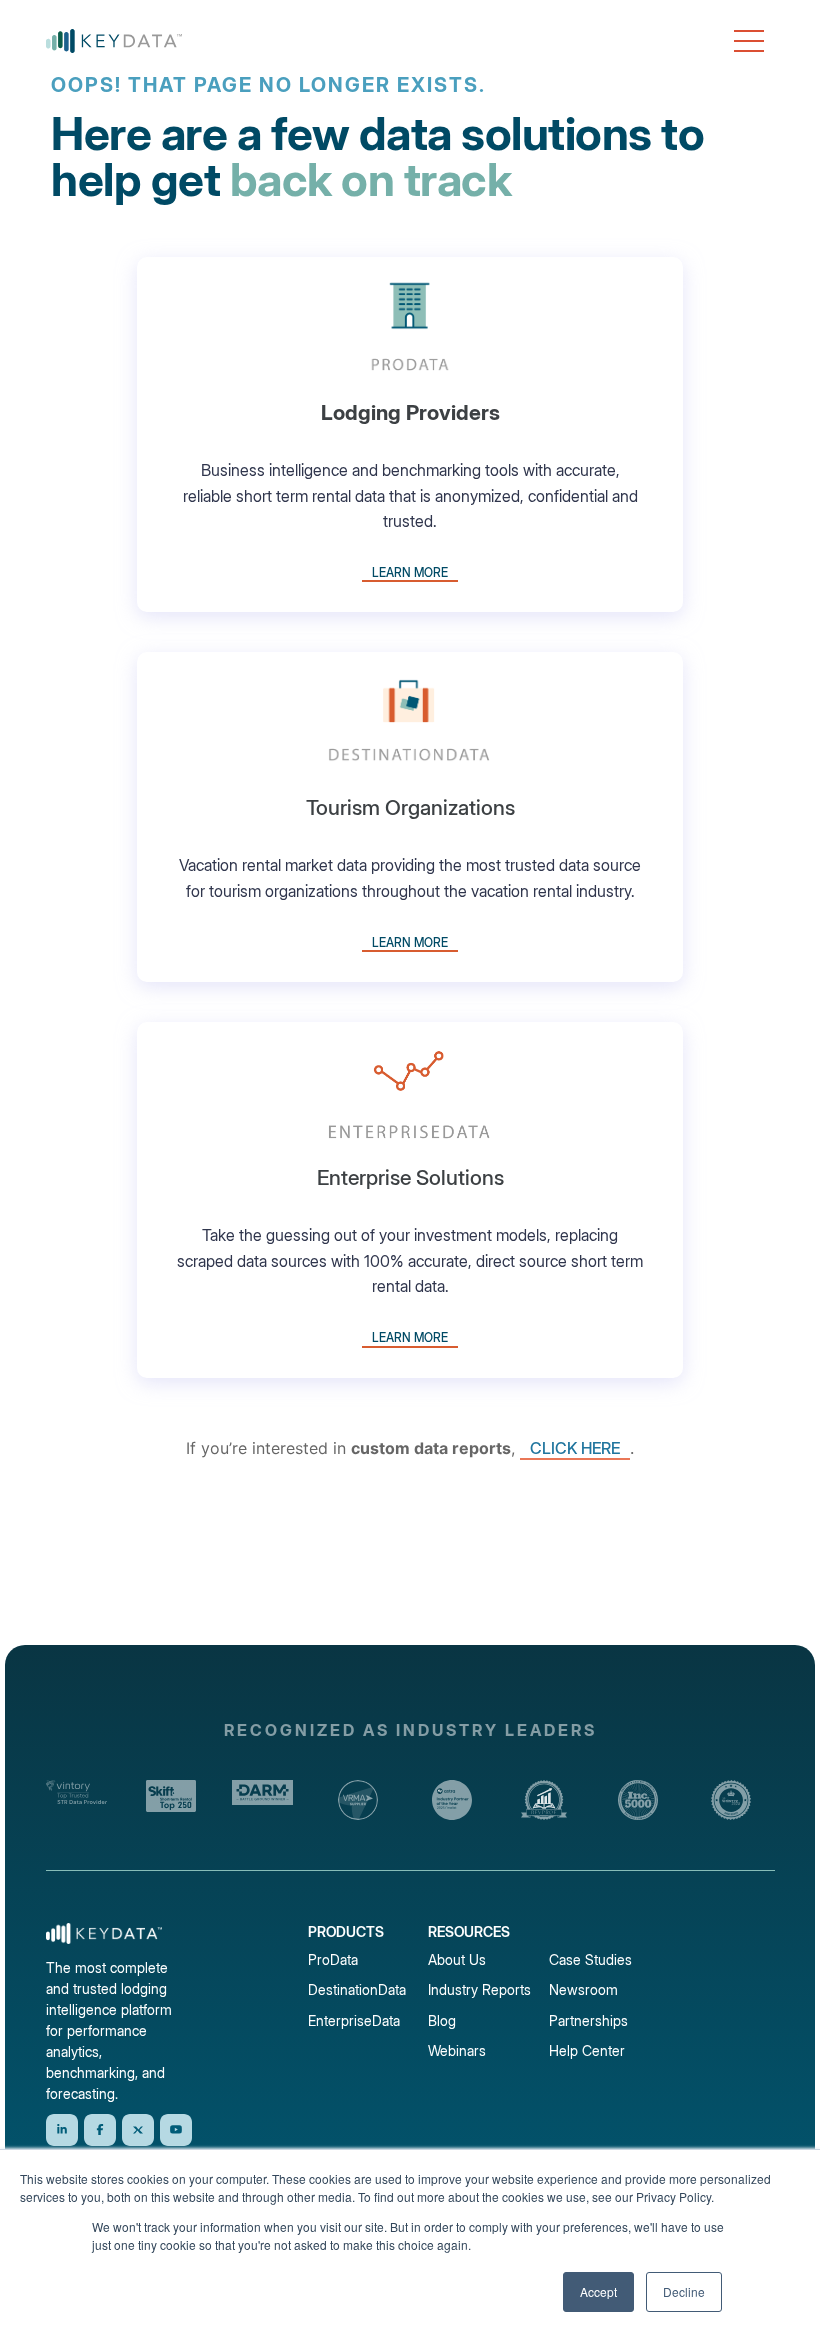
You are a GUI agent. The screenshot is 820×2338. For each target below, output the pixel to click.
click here (575, 1448)
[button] (749, 41)
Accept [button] (598, 2291)
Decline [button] (684, 2291)
